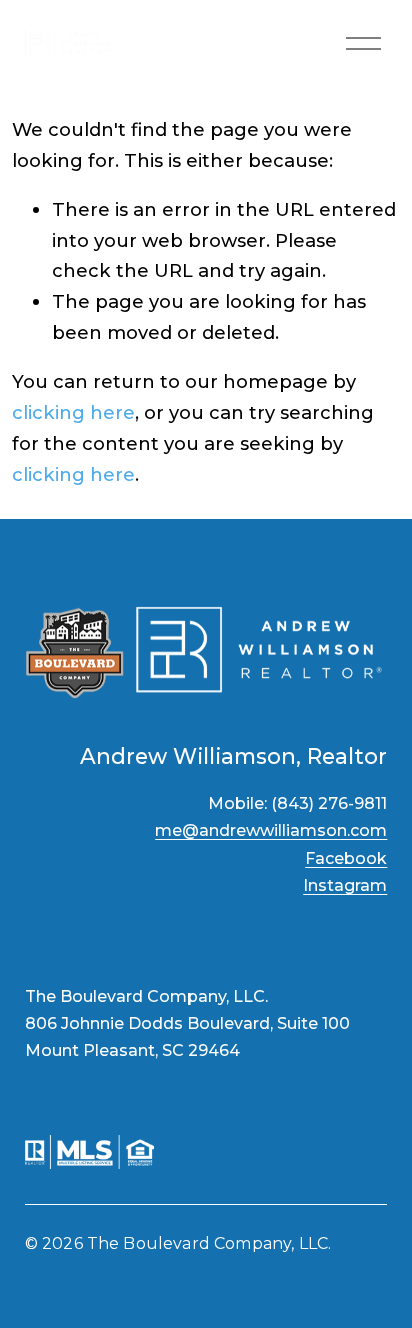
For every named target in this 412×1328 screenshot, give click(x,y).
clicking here (73, 412)
